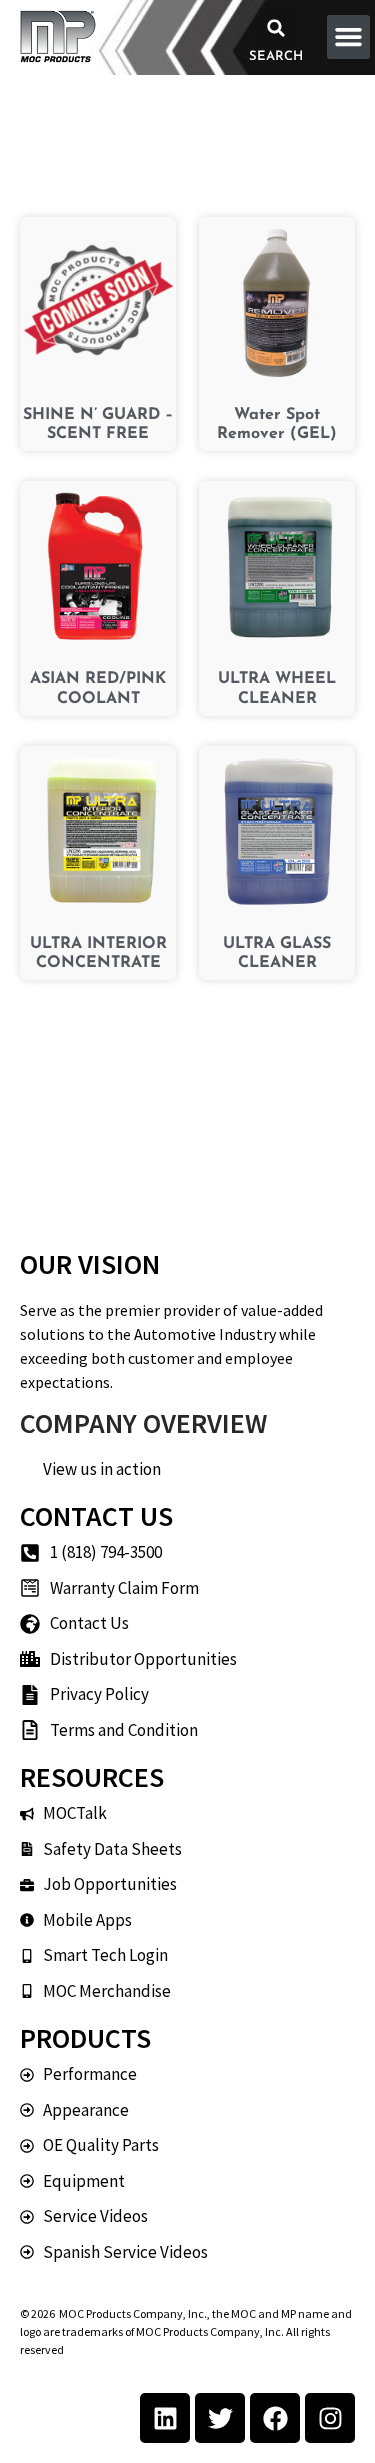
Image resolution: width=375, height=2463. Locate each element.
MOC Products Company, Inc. (133, 2313)
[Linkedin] (165, 2418)
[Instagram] (330, 2418)
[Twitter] (220, 2418)
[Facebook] (275, 2418)
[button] (276, 28)
